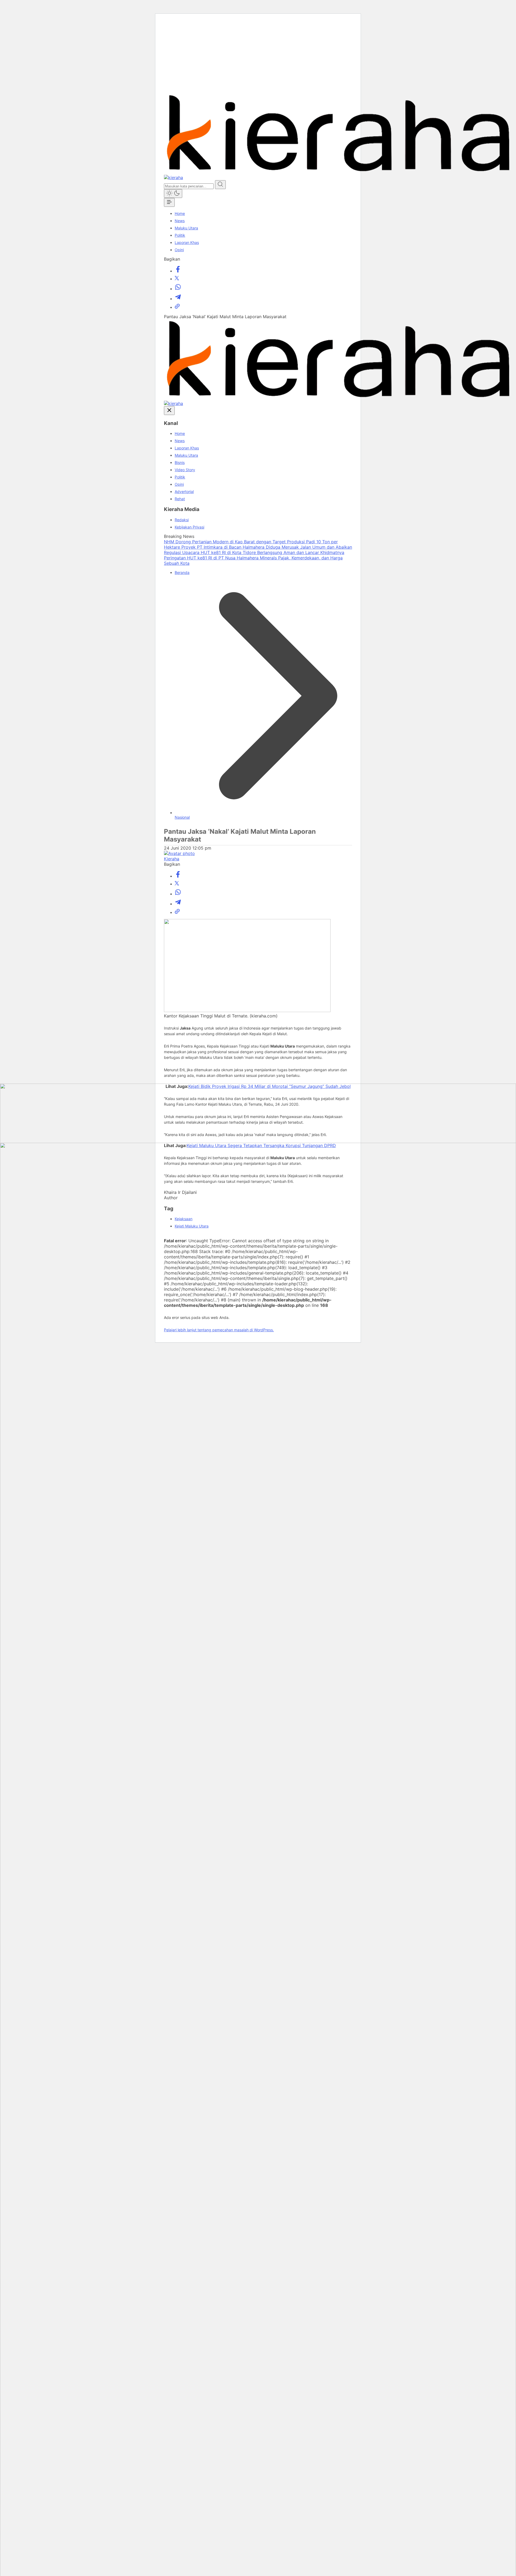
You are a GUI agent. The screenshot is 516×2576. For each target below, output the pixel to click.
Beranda (182, 572)
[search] (220, 185)
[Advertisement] (258, 56)
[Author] (179, 853)
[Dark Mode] (173, 194)
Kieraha (172, 859)
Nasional (182, 817)
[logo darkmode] (173, 178)
